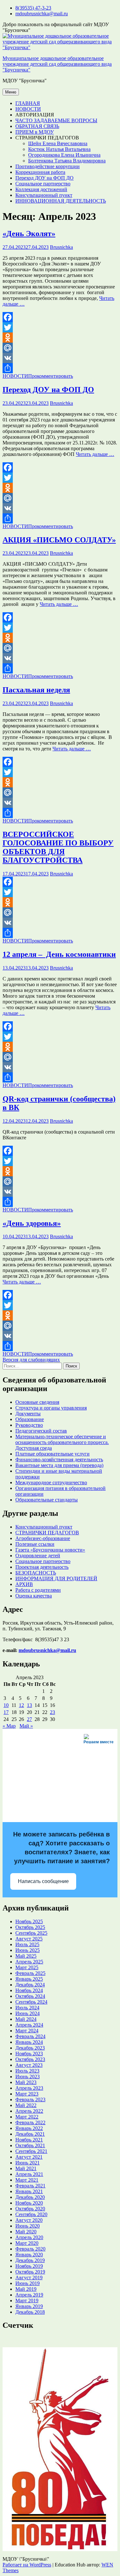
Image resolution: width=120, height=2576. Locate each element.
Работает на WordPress (27, 2565)
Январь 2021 (29, 2191)
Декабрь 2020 (30, 2197)
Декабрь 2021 (30, 2134)
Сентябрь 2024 (31, 2002)
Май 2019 (26, 2289)
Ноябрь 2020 (29, 2203)
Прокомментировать (51, 376)
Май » (26, 1726)
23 (52, 1712)
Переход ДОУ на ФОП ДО (44, 178)
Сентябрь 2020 (31, 2214)
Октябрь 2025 (30, 1927)
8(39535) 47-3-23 (33, 8)
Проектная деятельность (42, 1567)
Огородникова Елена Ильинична (64, 155)
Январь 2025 (29, 1979)
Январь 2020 (29, 2255)
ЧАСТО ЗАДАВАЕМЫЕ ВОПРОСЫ (56, 120)
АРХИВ (24, 1584)
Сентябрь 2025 (31, 1933)
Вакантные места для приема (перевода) (59, 1465)
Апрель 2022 (29, 2111)
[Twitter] (60, 327)
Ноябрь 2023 (29, 2054)
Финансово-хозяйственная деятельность (59, 1459)
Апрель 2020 (29, 2237)
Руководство (29, 1425)
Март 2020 (27, 2243)
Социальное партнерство (43, 184)
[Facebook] (60, 317)
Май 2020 (26, 2232)
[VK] (60, 358)
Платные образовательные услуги (52, 1454)
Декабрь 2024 (30, 1985)
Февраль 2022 (30, 2122)
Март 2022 (27, 2117)
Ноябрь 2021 (29, 2140)
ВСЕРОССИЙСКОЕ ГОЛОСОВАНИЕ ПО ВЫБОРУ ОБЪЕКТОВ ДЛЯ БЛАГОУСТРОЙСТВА (58, 847)
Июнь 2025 (28, 1950)
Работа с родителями (38, 1590)
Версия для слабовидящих (31, 1360)
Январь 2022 (29, 2128)
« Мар (9, 1726)
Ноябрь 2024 (29, 1990)
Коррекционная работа (40, 172)
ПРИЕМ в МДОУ (35, 132)
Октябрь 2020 (30, 2209)
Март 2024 (27, 2031)
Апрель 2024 (29, 2025)
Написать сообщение (43, 1881)
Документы (28, 1414)
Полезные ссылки (35, 1544)
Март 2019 (27, 2301)
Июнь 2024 (28, 2013)
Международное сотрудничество (51, 1482)
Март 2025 (27, 1967)
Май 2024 (26, 2019)
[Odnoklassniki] (60, 338)
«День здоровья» (32, 1223)
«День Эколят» (29, 234)
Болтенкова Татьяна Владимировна (67, 161)
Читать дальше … (95, 454)
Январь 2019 (29, 2306)
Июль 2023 (27, 2071)
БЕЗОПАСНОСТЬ (36, 1573)
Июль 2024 (27, 2008)
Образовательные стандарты (47, 1500)
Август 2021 (29, 2157)
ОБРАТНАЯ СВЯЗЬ (37, 126)
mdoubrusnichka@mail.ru (42, 14)
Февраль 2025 (30, 1973)
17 (6, 1712)
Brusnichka (61, 247)
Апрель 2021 (29, 2174)
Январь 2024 (29, 2042)
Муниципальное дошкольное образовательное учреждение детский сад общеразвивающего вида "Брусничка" (57, 64)
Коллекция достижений (41, 189)
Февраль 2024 (30, 2036)
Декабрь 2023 (30, 2048)
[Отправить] (60, 368)
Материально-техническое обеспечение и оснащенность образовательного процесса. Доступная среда (62, 1442)
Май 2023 (26, 2082)
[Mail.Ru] (60, 348)
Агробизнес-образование (43, 1538)
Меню (11, 92)
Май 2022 (26, 2105)
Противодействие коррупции (48, 166)
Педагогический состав (41, 1431)
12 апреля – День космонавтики (59, 954)
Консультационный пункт (44, 195)
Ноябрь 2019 (29, 2266)
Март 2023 (27, 2094)
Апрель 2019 (29, 2295)
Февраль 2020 (30, 2249)
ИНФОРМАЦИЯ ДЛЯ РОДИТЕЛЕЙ (56, 1578)
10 (6, 1705)
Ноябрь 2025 (29, 1921)
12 (21, 1705)
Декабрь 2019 (30, 2260)
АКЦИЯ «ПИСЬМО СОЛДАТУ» (59, 540)
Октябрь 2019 (30, 2272)
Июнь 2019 (28, 2283)
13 (29, 1705)
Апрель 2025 (29, 1962)
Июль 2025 (27, 1944)
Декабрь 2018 (30, 2312)
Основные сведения (37, 1402)
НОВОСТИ (28, 109)
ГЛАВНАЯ (28, 103)
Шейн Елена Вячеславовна (58, 143)
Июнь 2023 (28, 2077)
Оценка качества (34, 1596)
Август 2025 (29, 1939)
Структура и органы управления (51, 1408)
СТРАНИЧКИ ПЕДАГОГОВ (47, 1533)
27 (29, 1719)
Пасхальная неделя (36, 690)
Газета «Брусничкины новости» (50, 1550)
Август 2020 (29, 2220)
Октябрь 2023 (30, 2059)
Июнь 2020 (28, 2226)
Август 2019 (29, 2278)
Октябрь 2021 (30, 2145)
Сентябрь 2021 (31, 2151)
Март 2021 (27, 2180)
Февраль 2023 (30, 2100)
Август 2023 (29, 2065)
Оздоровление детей (38, 1556)
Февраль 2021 (30, 2186)
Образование (30, 1419)
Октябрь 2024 (30, 1996)
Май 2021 (26, 2168)
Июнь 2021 (28, 2163)
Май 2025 (26, 1956)
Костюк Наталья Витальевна (59, 149)
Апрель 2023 (29, 2088)
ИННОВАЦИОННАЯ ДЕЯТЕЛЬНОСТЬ (61, 201)
